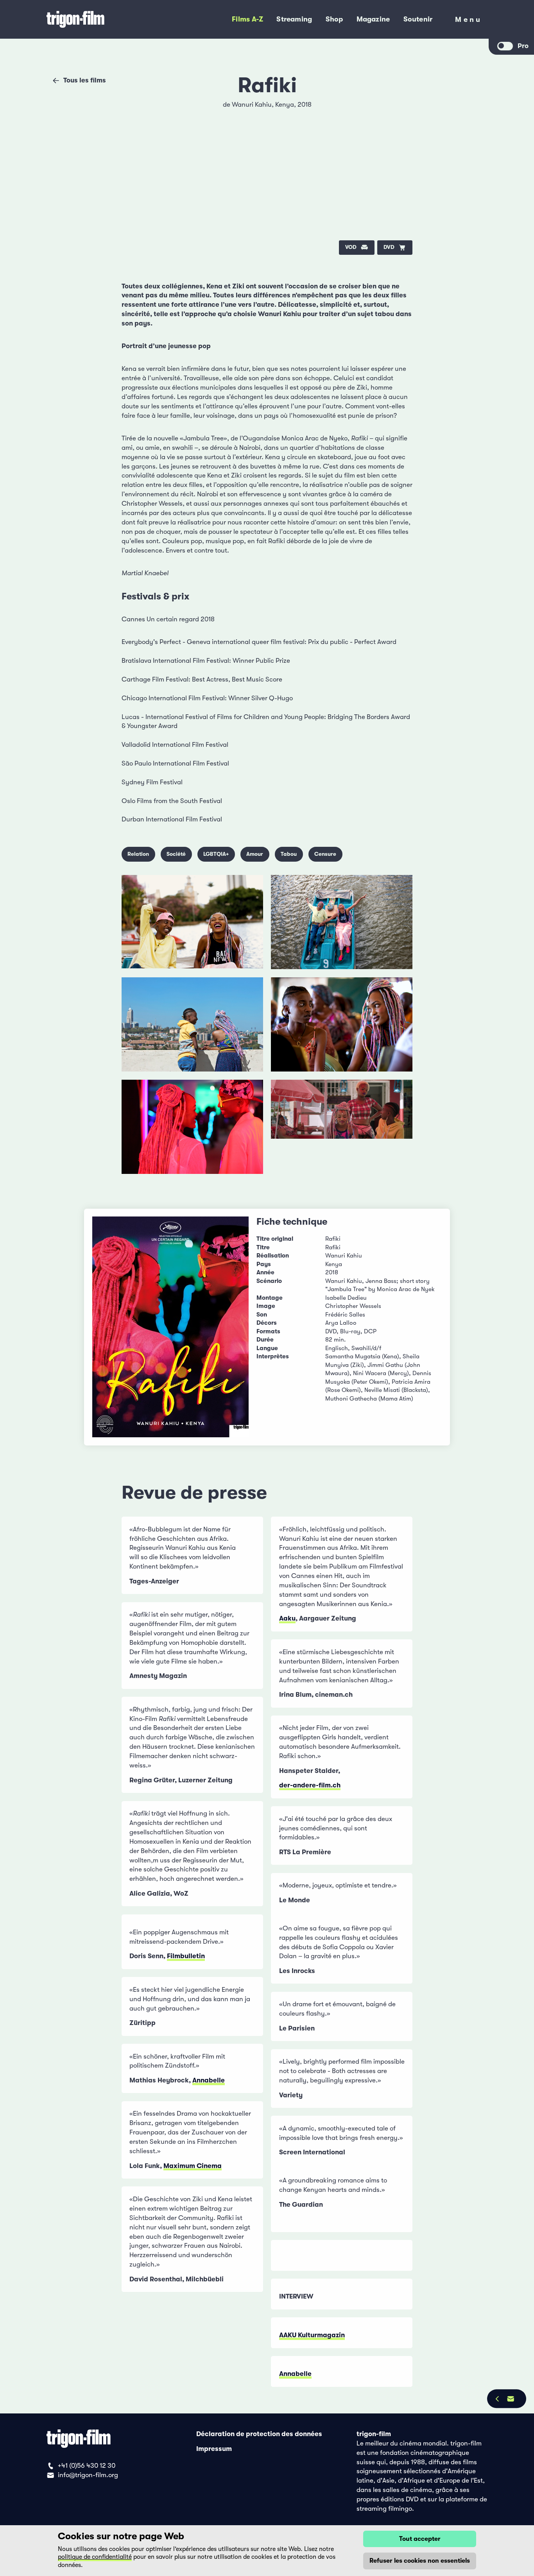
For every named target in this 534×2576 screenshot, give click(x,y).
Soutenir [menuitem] (418, 19)
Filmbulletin (186, 1956)
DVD (389, 247)
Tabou (289, 854)
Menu (469, 21)
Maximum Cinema (193, 2166)
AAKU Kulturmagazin (312, 2335)
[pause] (135, 110)
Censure (325, 854)
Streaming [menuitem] (294, 19)
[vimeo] (399, 133)
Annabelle (209, 2080)
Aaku (287, 1618)
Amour (255, 854)
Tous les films (85, 80)
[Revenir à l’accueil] (103, 20)
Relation (138, 854)
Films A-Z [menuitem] (247, 19)
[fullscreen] (399, 110)
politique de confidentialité (95, 2557)
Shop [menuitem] (334, 19)
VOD (351, 247)
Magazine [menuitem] (373, 19)
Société (176, 854)
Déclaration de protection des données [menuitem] (259, 2434)
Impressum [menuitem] (214, 2448)
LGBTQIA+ (216, 854)
